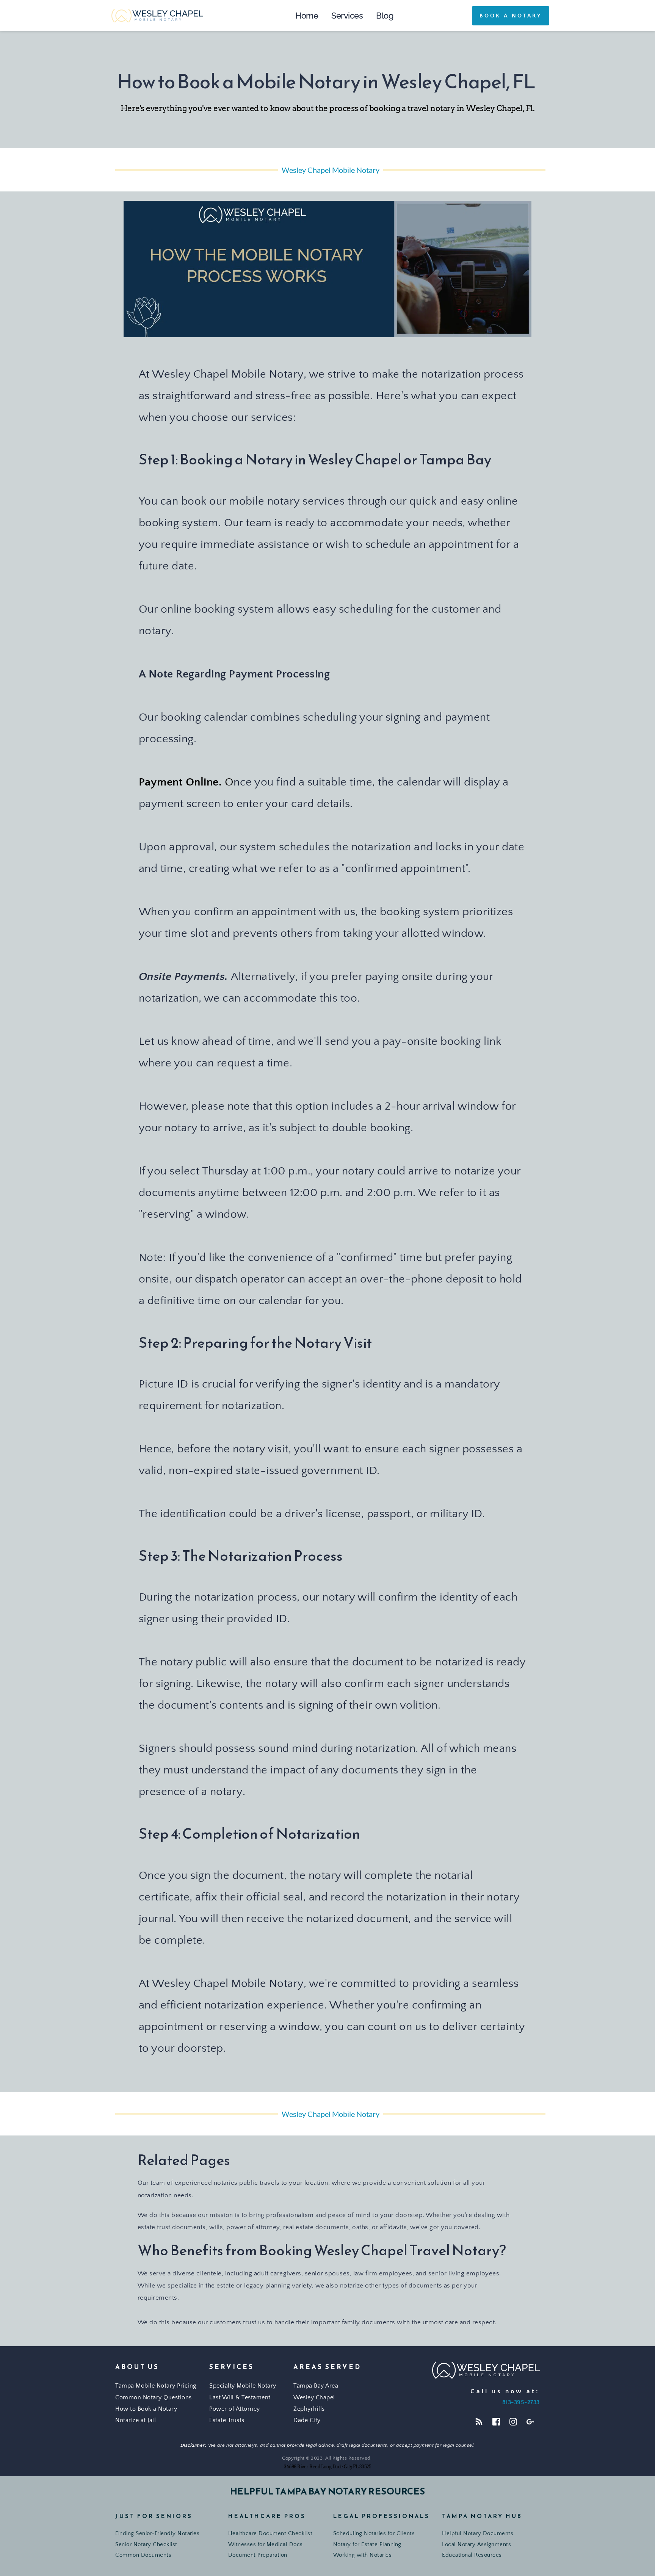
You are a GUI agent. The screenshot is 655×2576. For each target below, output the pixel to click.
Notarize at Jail (136, 2420)
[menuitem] (307, 16)
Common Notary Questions (154, 2397)
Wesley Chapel (314, 2397)
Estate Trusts (227, 2420)
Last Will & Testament (240, 2397)
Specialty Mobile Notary (243, 2386)
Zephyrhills (310, 2409)
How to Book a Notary (146, 2409)
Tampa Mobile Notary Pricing (157, 2386)
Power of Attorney (235, 2409)
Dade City (307, 2420)
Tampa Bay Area (316, 2386)
